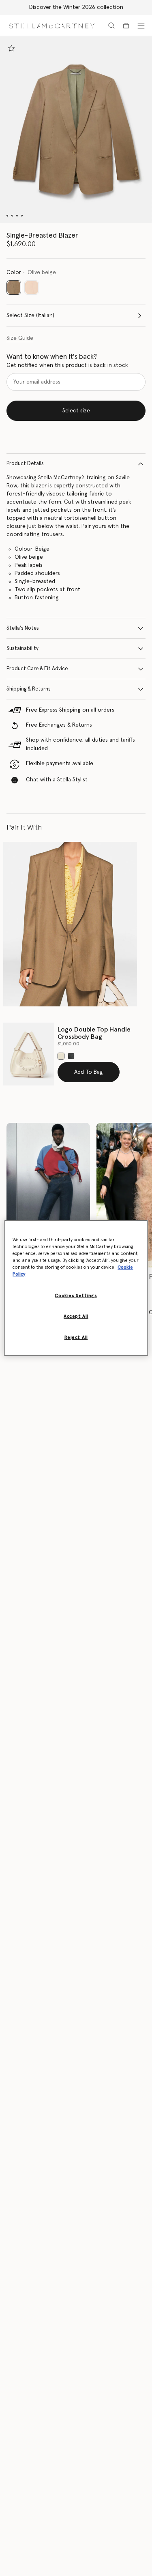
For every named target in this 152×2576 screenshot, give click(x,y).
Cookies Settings (76, 1296)
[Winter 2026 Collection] (48, 1195)
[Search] (111, 26)
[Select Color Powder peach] (32, 287)
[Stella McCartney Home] (52, 25)
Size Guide (20, 338)
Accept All (76, 1316)
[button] (76, 130)
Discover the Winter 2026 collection (76, 7)
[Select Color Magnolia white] (61, 1056)
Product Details (25, 464)
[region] (76, 1288)
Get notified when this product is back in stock (67, 365)
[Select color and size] (11, 48)
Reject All (76, 1337)
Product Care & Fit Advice (37, 669)
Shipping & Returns (29, 689)
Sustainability (22, 649)
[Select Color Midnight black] (71, 1056)
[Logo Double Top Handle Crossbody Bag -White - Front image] (29, 1054)
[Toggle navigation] (141, 26)
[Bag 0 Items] (126, 26)
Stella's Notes (23, 628)
